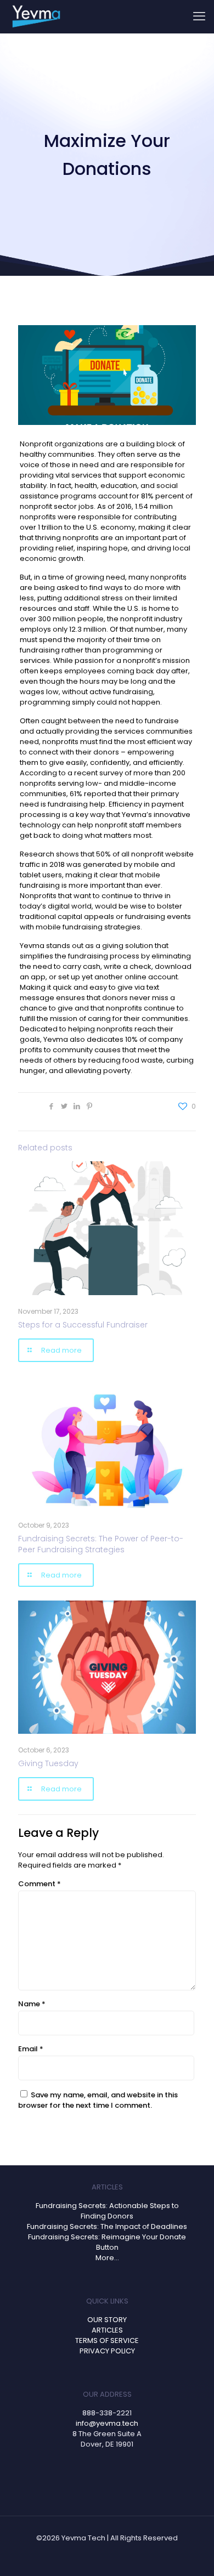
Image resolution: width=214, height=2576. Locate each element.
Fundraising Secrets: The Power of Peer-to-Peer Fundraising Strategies (101, 1544)
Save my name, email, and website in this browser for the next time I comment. (98, 2100)
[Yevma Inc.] (36, 16)
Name (32, 2004)
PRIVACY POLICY (107, 2351)
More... (107, 2258)
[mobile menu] (199, 16)
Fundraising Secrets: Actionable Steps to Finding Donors (107, 2211)
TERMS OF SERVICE (107, 2340)
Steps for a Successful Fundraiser (83, 1325)
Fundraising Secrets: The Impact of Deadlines (107, 2226)
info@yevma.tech (107, 2423)
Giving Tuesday (48, 1763)
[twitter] (104, 2474)
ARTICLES (107, 2330)
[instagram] (131, 2474)
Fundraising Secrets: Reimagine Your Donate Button (107, 2242)
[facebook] (78, 2474)
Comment (40, 1884)
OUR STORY (107, 2320)
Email (31, 2049)
